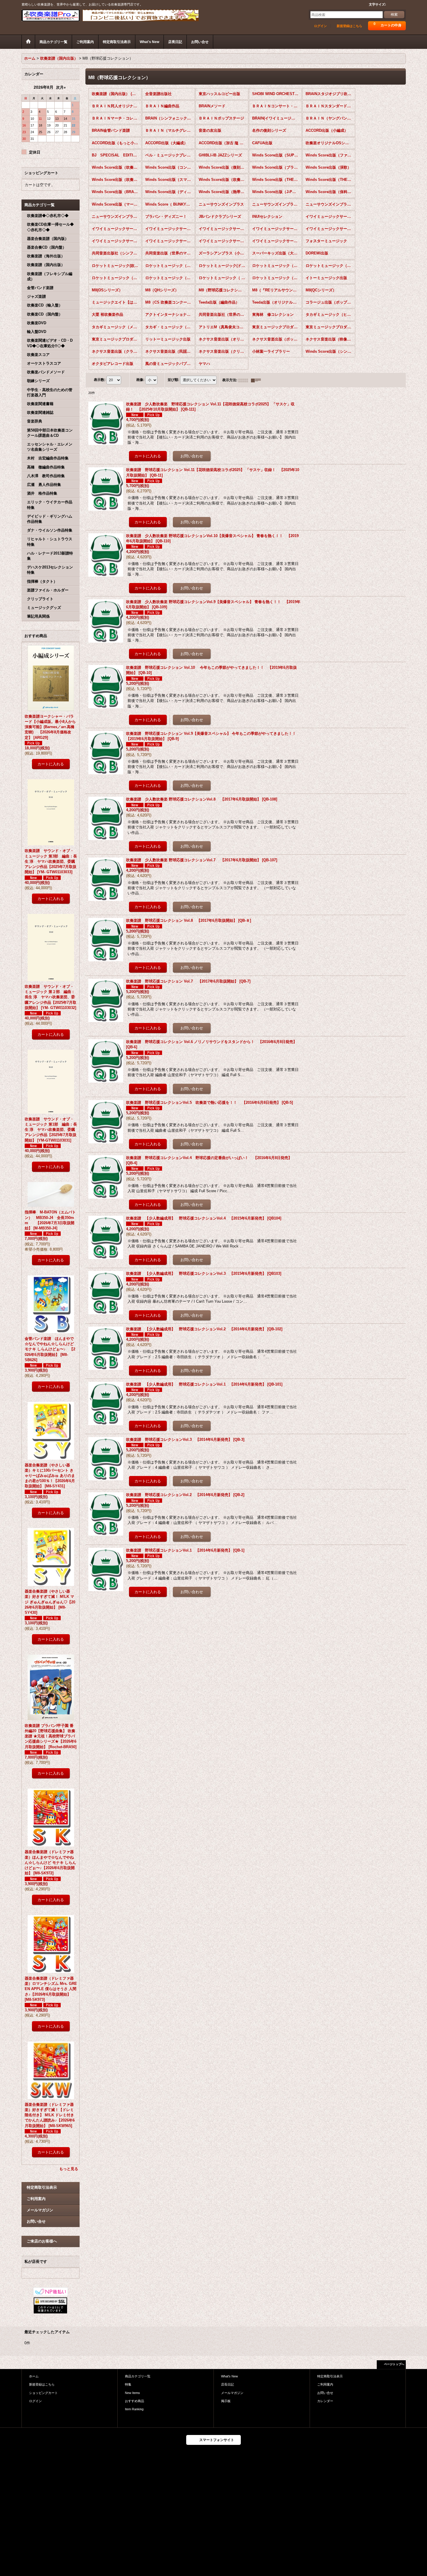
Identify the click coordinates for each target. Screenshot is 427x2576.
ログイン (320, 26)
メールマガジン (40, 2210)
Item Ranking (134, 2409)
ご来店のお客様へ (42, 2241)
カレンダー (325, 2401)
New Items (132, 2393)
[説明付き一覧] (257, 380)
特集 (128, 2384)
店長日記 (227, 2384)
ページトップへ (394, 2364)
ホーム (34, 2376)
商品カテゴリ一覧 (138, 2376)
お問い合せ (36, 2221)
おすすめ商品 (134, 2401)
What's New (229, 2376)
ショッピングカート (43, 2393)
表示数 (100, 380)
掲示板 (226, 2401)
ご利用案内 (36, 2199)
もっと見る (69, 2169)
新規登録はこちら (349, 26)
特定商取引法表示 (42, 2187)
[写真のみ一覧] (245, 380)
